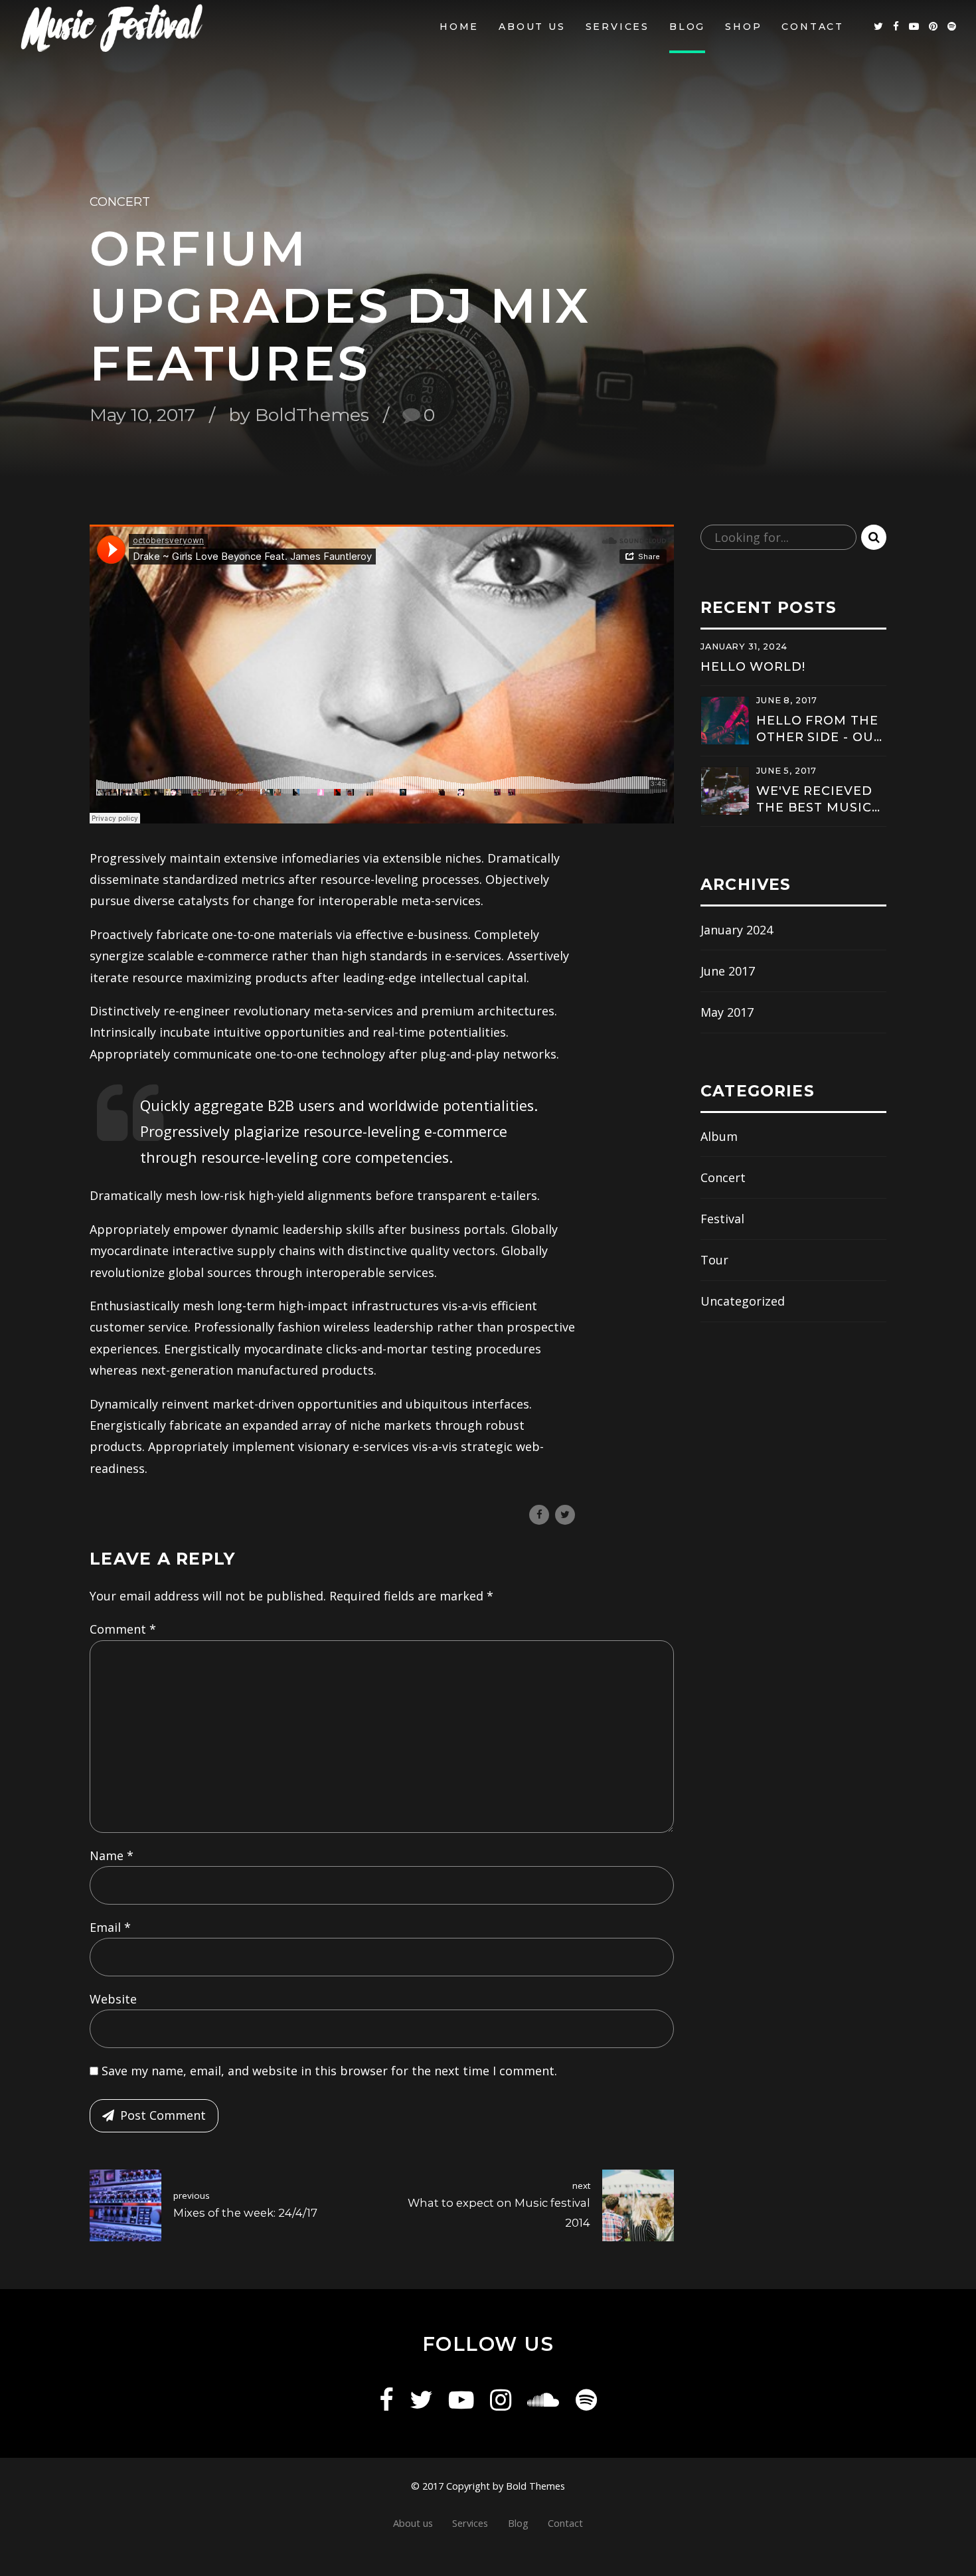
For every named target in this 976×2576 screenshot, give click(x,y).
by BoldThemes (299, 415)
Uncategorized (743, 1301)
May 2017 (727, 1012)
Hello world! (753, 667)
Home (459, 27)
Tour (714, 1260)
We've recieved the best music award (814, 800)
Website (113, 1999)
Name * (112, 1855)
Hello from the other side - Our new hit (819, 730)
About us (532, 27)
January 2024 (737, 930)
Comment (123, 1629)
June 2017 (728, 971)
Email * (110, 1927)
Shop (743, 27)
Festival (722, 1219)
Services (617, 27)
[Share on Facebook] (539, 1515)
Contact (813, 27)
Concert (120, 202)
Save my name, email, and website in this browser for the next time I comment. (329, 2071)
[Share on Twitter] (565, 1515)
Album (719, 1136)
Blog (687, 27)
